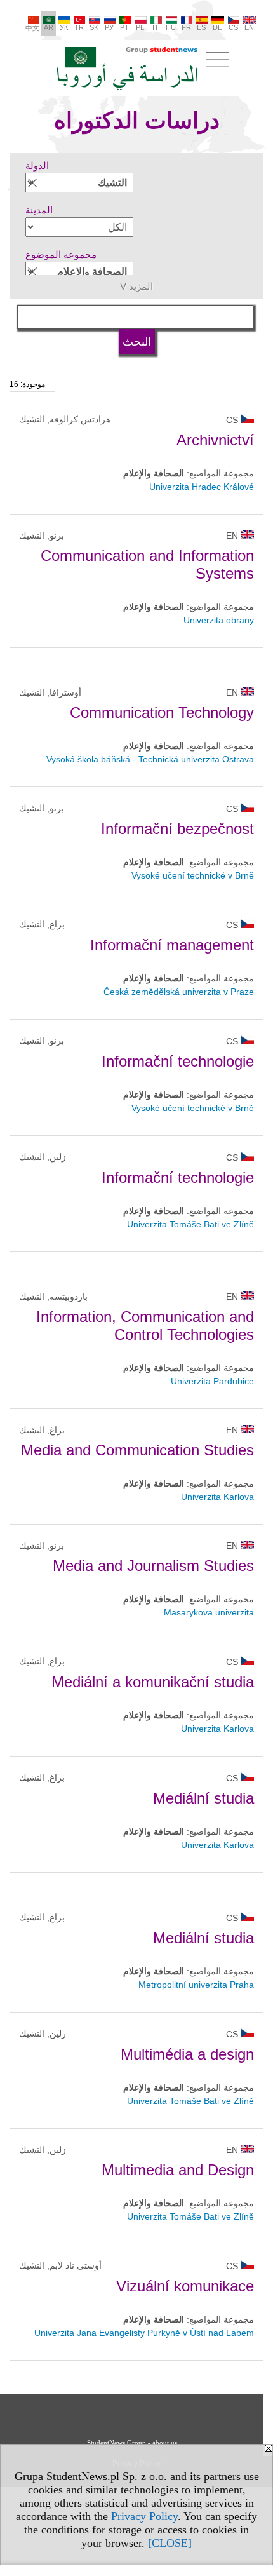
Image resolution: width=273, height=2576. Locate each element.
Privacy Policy (144, 2516)
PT (124, 27)
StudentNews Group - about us (132, 2443)
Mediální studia (203, 1798)
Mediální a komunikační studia (153, 1682)
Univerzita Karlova (217, 1497)
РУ (109, 27)
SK (94, 27)
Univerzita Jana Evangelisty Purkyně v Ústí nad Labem (144, 2333)
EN (249, 27)
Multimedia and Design (178, 2170)
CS (233, 27)
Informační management (172, 945)
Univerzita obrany (219, 620)
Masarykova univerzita (209, 1612)
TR (79, 27)
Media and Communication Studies (137, 1450)
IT (156, 27)
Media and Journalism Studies (153, 1566)
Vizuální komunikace (185, 2286)
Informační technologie (178, 1061)
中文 (32, 28)
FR (186, 27)
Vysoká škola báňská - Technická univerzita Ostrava (150, 759)
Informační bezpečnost (177, 829)
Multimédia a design (187, 2054)
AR (49, 27)
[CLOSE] (170, 2543)
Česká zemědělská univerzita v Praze (179, 992)
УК (64, 27)
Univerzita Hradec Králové (202, 487)
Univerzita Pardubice (212, 1381)
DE (217, 27)
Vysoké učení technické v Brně (193, 875)
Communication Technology (162, 712)
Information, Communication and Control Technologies (145, 1325)
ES (201, 27)
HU (171, 27)
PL (140, 27)
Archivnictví (215, 440)
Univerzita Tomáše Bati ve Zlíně (190, 1224)
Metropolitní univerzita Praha (196, 1985)
